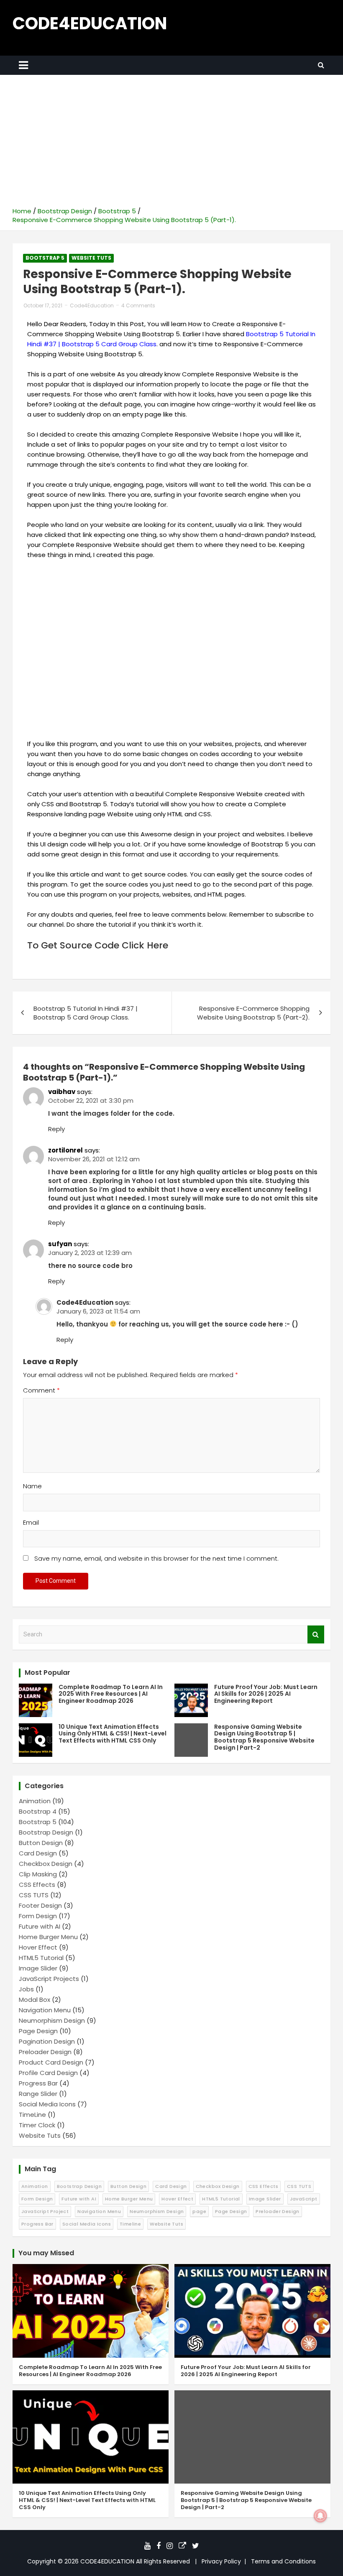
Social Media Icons (47, 2104)
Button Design (41, 1843)
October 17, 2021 (43, 305)
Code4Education (92, 305)
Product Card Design (51, 2062)
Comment (41, 1390)
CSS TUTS (34, 1895)
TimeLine (32, 2115)
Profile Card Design (48, 2073)
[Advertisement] (171, 144)
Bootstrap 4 (38, 1811)
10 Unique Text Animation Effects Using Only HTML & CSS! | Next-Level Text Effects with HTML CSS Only (113, 1734)
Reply (56, 1129)
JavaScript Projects (49, 1979)
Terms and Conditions (283, 2561)
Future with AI (40, 1926)
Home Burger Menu (48, 1937)
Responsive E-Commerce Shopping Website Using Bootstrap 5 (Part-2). (253, 1013)
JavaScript (304, 2199)
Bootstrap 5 (45, 258)
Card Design (38, 1853)
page (199, 2211)
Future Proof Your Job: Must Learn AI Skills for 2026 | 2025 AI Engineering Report (266, 1694)
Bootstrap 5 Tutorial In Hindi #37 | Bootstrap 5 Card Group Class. (86, 1013)
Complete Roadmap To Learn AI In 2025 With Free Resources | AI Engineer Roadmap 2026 (111, 1694)
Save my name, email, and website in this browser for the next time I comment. (156, 1558)
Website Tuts (91, 258)
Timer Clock (37, 2125)
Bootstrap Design (46, 1832)
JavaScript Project (45, 2211)
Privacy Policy (221, 2561)
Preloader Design (45, 2052)
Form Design (38, 1916)
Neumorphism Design (52, 2020)
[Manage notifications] (320, 2516)
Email (31, 1522)
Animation (35, 1801)
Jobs (26, 1989)
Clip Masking (38, 1874)
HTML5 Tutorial (41, 1958)
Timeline (130, 2224)
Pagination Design (47, 2041)
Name (32, 1486)
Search (316, 1634)
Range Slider (38, 2094)
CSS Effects (37, 1885)
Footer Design (40, 1905)
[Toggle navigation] (23, 65)
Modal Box (35, 2000)
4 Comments (138, 305)
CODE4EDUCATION (90, 23)
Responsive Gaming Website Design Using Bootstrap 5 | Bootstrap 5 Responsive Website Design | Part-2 (264, 1737)
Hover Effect (38, 1947)
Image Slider (38, 1968)
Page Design (38, 2031)
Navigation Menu (45, 2010)
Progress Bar (38, 2083)
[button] (171, 649)
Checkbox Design (46, 1864)
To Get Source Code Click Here (98, 945)
